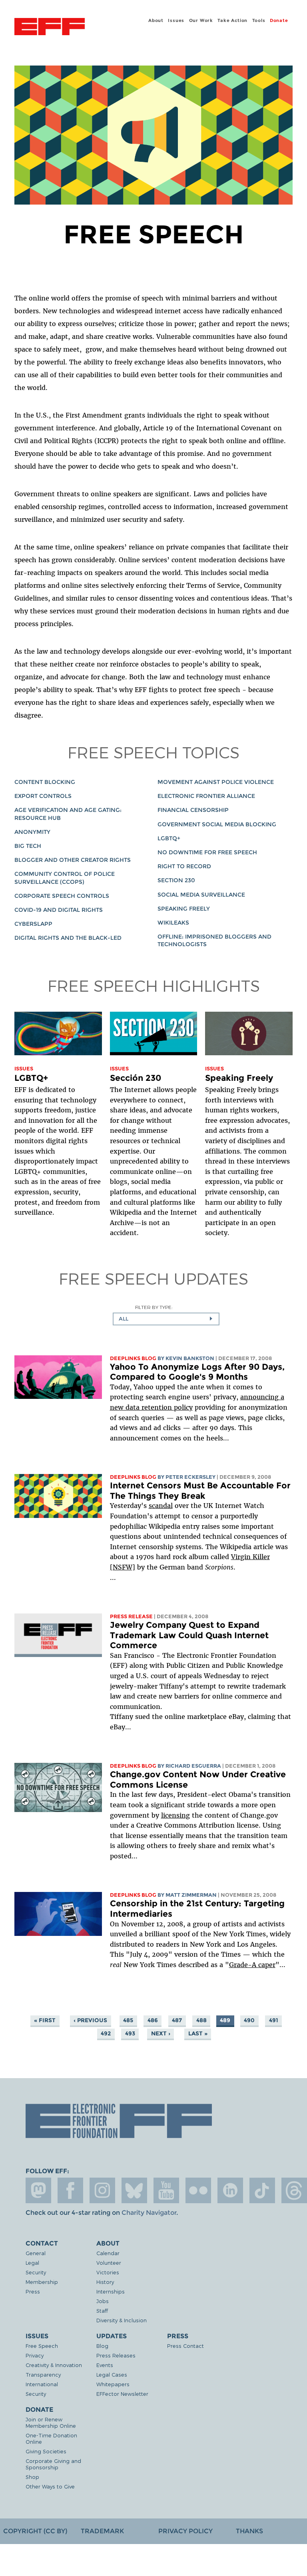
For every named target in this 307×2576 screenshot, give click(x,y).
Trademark (102, 2531)
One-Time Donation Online (51, 2438)
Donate (279, 20)
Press (33, 2291)
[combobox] (166, 1319)
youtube (166, 2190)
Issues (176, 20)
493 (130, 2033)
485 (128, 2020)
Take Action (232, 20)
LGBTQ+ (169, 838)
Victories (108, 2272)
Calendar (108, 2253)
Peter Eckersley (190, 1477)
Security (36, 2272)
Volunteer (109, 2263)
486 (153, 2020)
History (105, 2282)
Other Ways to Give (50, 2486)
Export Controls (43, 796)
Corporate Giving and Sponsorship (53, 2464)
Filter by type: (154, 1307)
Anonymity (32, 832)
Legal (32, 2263)
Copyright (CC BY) (35, 2531)
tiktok (262, 2190)
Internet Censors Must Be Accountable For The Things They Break (200, 1491)
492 (106, 2033)
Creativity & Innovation (54, 2365)
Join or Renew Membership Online (51, 2422)
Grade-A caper (252, 1965)
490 (249, 2020)
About (156, 20)
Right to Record (184, 866)
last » (198, 2033)
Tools (259, 20)
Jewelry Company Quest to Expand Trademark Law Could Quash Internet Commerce (189, 1635)
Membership (42, 2282)
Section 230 (176, 880)
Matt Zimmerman (191, 1895)
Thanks (249, 2531)
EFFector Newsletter (122, 2394)
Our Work (201, 20)
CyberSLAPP (33, 924)
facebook (70, 2190)
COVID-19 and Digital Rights (59, 910)
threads (294, 2190)
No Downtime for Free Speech (207, 852)
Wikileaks (173, 923)
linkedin (230, 2190)
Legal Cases (112, 2374)
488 (201, 2020)
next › (161, 2033)
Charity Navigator (149, 2213)
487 (177, 2020)
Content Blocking (45, 782)
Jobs (103, 2301)
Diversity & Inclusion (122, 2320)
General (36, 2253)
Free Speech (42, 2346)
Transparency (43, 2374)
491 (274, 2020)
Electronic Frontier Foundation (50, 28)
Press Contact (185, 2346)
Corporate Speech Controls (62, 896)
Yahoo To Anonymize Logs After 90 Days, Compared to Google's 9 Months (197, 1372)
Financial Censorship (193, 810)
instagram (102, 2190)
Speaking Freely (184, 909)
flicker (198, 2190)
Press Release (131, 1616)
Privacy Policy (185, 2531)
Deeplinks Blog (133, 1358)
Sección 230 (136, 1078)
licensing (175, 1815)
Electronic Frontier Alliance (206, 796)
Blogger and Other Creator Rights (73, 860)
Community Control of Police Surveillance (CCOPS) (65, 878)
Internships (111, 2291)
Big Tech (28, 846)
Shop (32, 2477)
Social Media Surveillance (201, 895)
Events (105, 2365)
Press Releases (116, 2355)
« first (45, 2020)
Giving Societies (46, 2451)
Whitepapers (113, 2384)
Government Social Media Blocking (217, 824)
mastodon (38, 2190)
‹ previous (90, 2020)
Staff (102, 2310)
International (42, 2384)
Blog (102, 2346)
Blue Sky (134, 2190)
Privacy (35, 2355)
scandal (161, 1506)
